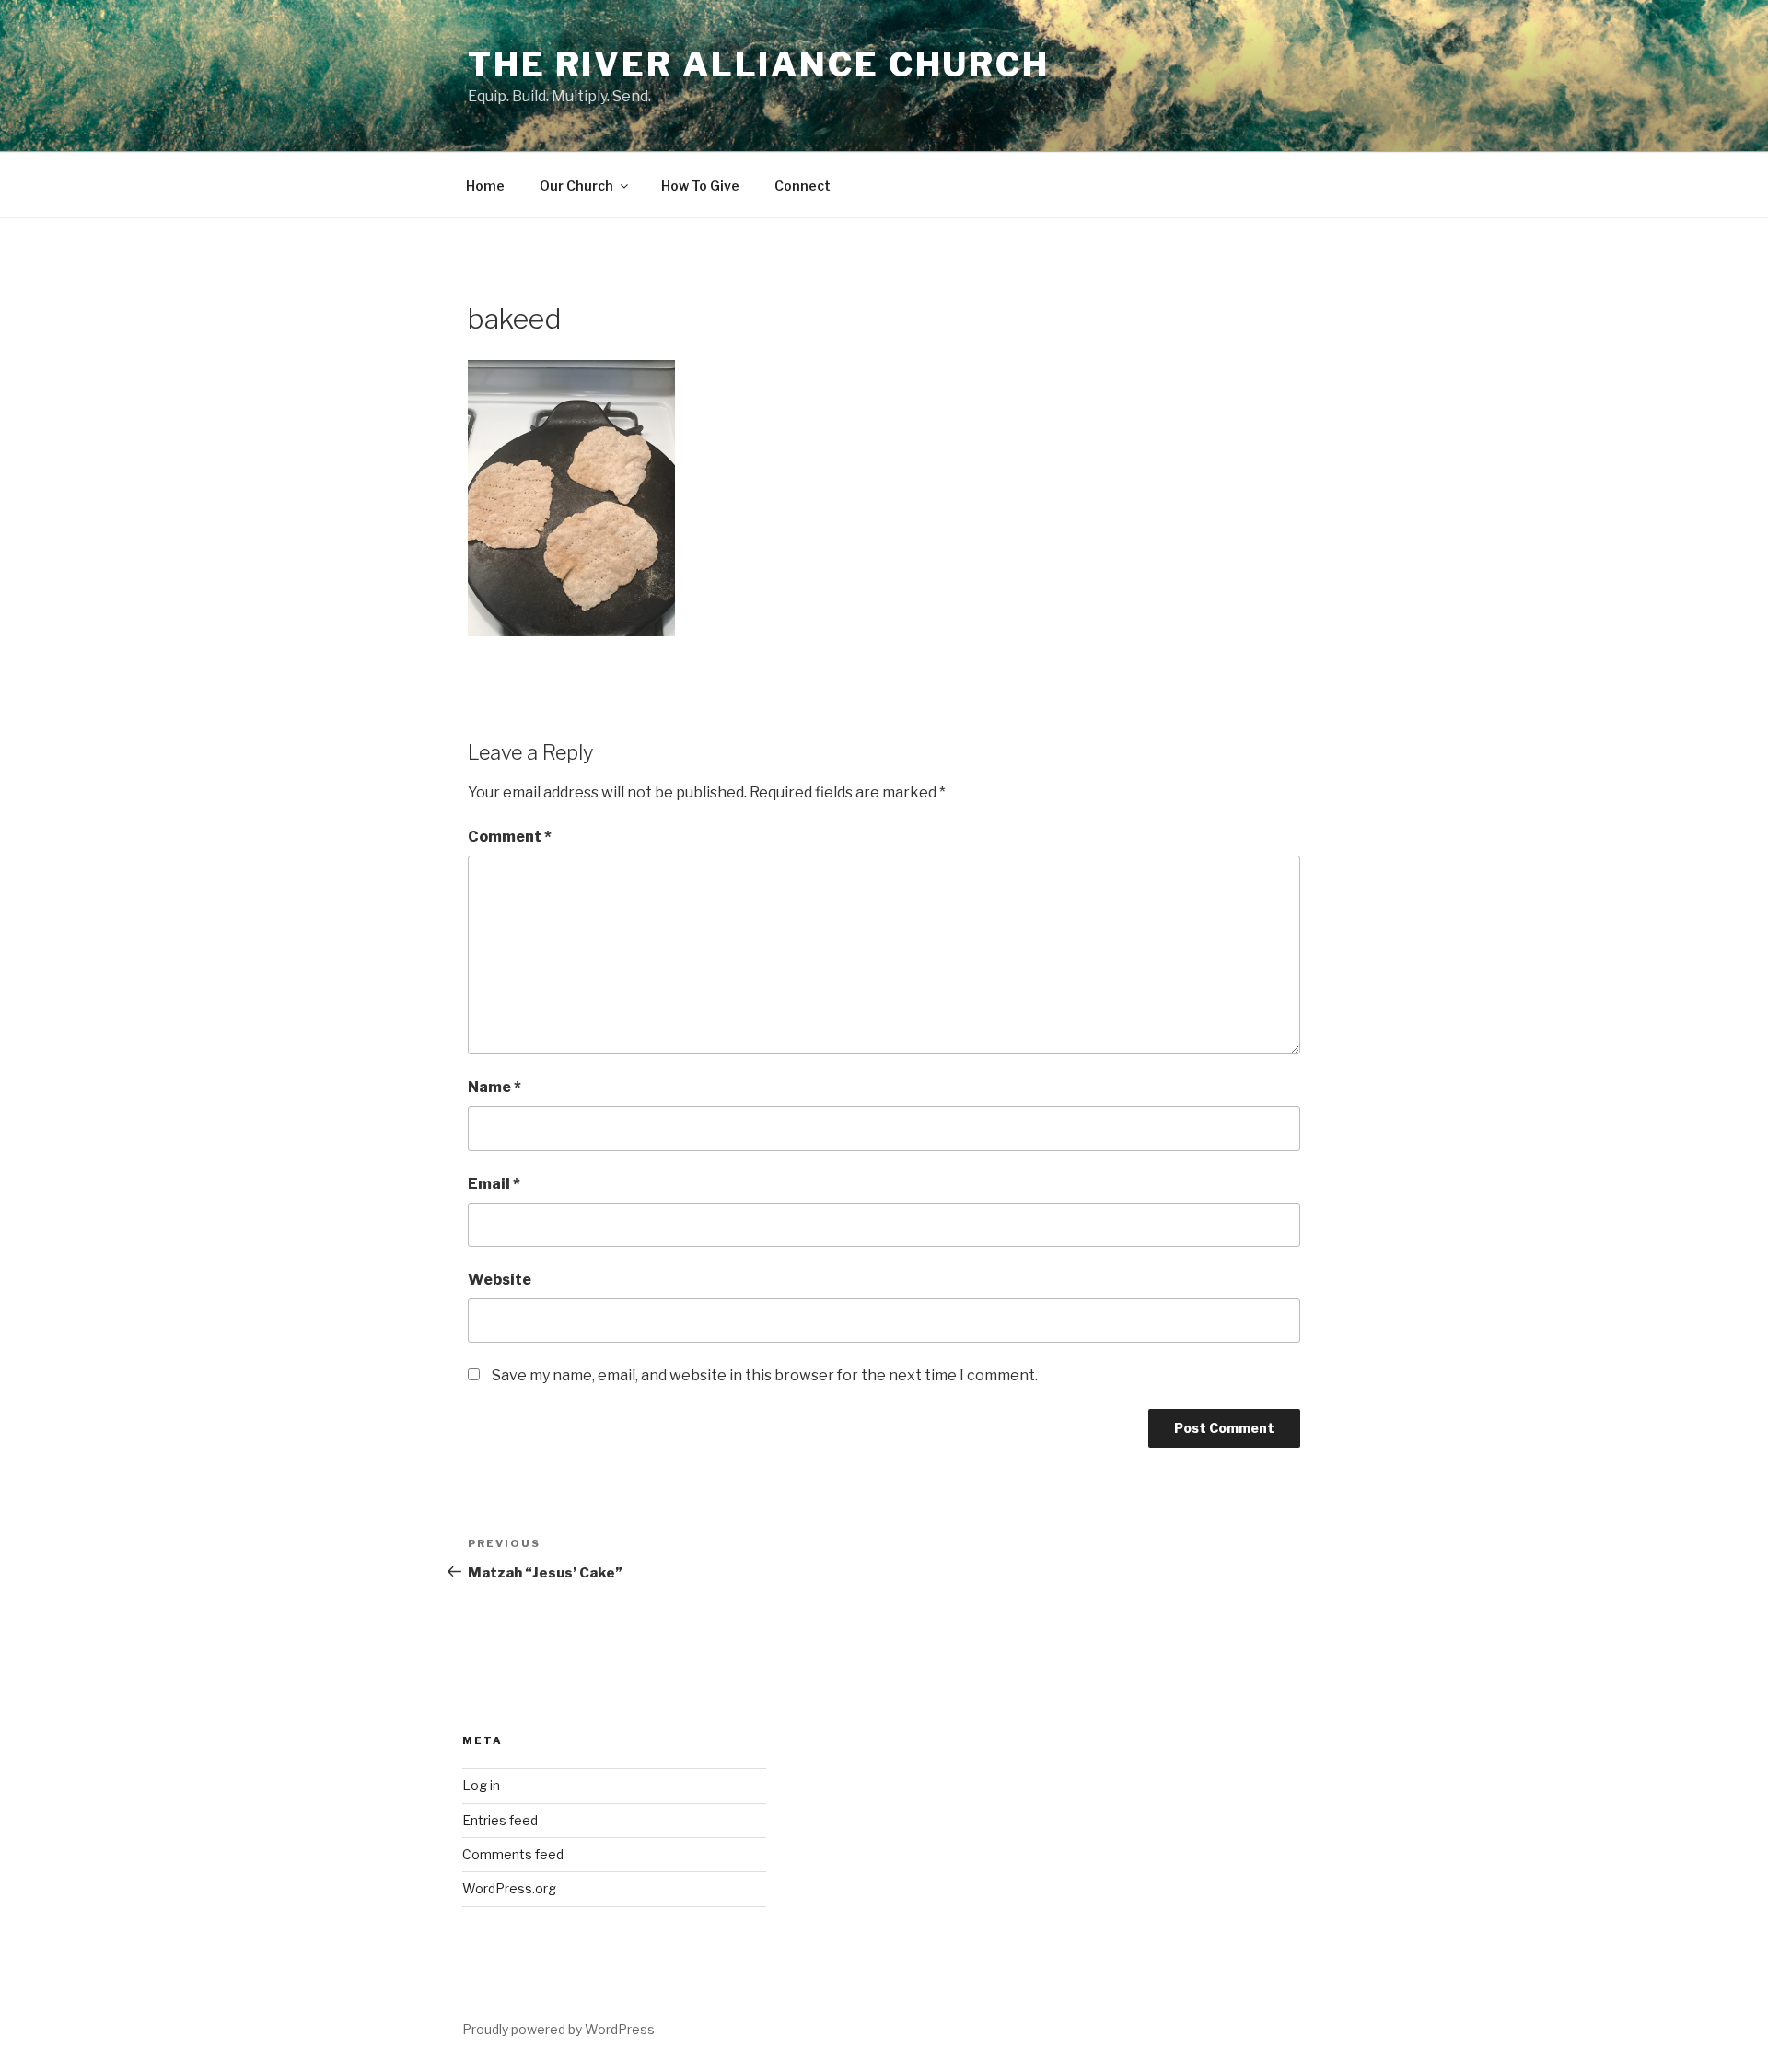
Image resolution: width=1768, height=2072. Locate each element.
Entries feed (500, 1820)
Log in (481, 1785)
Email (494, 1184)
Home (485, 186)
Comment (510, 837)
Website (500, 1280)
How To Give (700, 186)
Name (494, 1087)
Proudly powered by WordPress (558, 2029)
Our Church (576, 186)
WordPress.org (509, 1888)
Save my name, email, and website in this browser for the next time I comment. (765, 1375)
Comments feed (513, 1854)
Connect (803, 186)
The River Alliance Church (759, 64)
